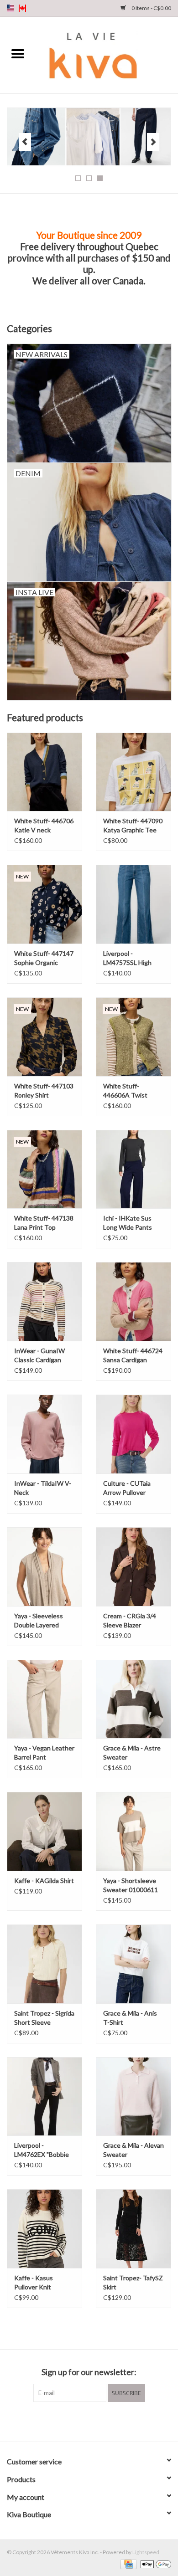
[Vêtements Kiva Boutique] (107, 54)
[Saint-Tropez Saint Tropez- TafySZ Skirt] (133, 2229)
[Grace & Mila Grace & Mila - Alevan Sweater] (133, 2096)
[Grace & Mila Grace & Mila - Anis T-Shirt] (133, 1964)
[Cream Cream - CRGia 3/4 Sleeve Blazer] (133, 1567)
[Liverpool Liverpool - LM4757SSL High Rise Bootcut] (133, 904)
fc (22, 8)
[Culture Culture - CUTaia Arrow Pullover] (133, 1434)
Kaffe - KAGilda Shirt (44, 1881)
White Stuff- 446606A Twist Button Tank (125, 1091)
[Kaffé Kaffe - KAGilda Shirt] (44, 1831)
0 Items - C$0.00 (151, 8)
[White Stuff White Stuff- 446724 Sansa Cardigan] (133, 1301)
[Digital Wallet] (154, 2563)
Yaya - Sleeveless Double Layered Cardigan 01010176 (42, 1621)
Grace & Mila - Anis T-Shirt (130, 2018)
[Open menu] (18, 53)
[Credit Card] (127, 2563)
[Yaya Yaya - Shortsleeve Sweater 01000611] (133, 1831)
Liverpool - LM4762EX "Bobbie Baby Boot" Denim (42, 2150)
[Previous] (25, 142)
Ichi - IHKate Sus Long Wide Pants (128, 1223)
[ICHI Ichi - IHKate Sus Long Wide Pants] (133, 1169)
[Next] (153, 142)
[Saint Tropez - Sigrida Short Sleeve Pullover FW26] (44, 1964)
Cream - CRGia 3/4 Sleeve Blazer (130, 1620)
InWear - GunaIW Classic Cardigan (39, 1355)
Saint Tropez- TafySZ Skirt (133, 2282)
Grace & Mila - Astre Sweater (132, 1752)
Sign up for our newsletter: (89, 2372)
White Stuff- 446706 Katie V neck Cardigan (44, 826)
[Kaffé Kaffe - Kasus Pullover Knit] (44, 2229)
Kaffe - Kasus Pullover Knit (34, 2282)
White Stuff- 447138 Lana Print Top (44, 1223)
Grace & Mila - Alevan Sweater (133, 2150)
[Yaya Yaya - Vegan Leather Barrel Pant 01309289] (44, 1699)
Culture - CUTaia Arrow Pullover (127, 1488)
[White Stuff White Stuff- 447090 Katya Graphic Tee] (133, 772)
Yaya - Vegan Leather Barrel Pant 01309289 (44, 1753)
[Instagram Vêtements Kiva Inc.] (97, 2421)
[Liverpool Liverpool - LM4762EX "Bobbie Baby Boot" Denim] (44, 2096)
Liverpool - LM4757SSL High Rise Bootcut (127, 958)
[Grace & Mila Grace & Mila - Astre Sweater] (133, 1699)
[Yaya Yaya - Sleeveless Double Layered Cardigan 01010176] (44, 1567)
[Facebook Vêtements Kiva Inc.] (81, 2421)
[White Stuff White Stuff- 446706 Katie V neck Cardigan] (44, 772)
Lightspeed (146, 2552)
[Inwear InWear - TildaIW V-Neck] (44, 1434)
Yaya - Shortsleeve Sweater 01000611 (131, 1885)
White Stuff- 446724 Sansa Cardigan (133, 1355)
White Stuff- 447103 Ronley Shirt (44, 1090)
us (10, 8)
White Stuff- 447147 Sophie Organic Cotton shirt (44, 958)
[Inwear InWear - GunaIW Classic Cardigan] (44, 1301)
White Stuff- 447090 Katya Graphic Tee (133, 825)
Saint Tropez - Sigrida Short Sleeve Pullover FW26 (44, 2018)
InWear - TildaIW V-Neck (43, 1488)
